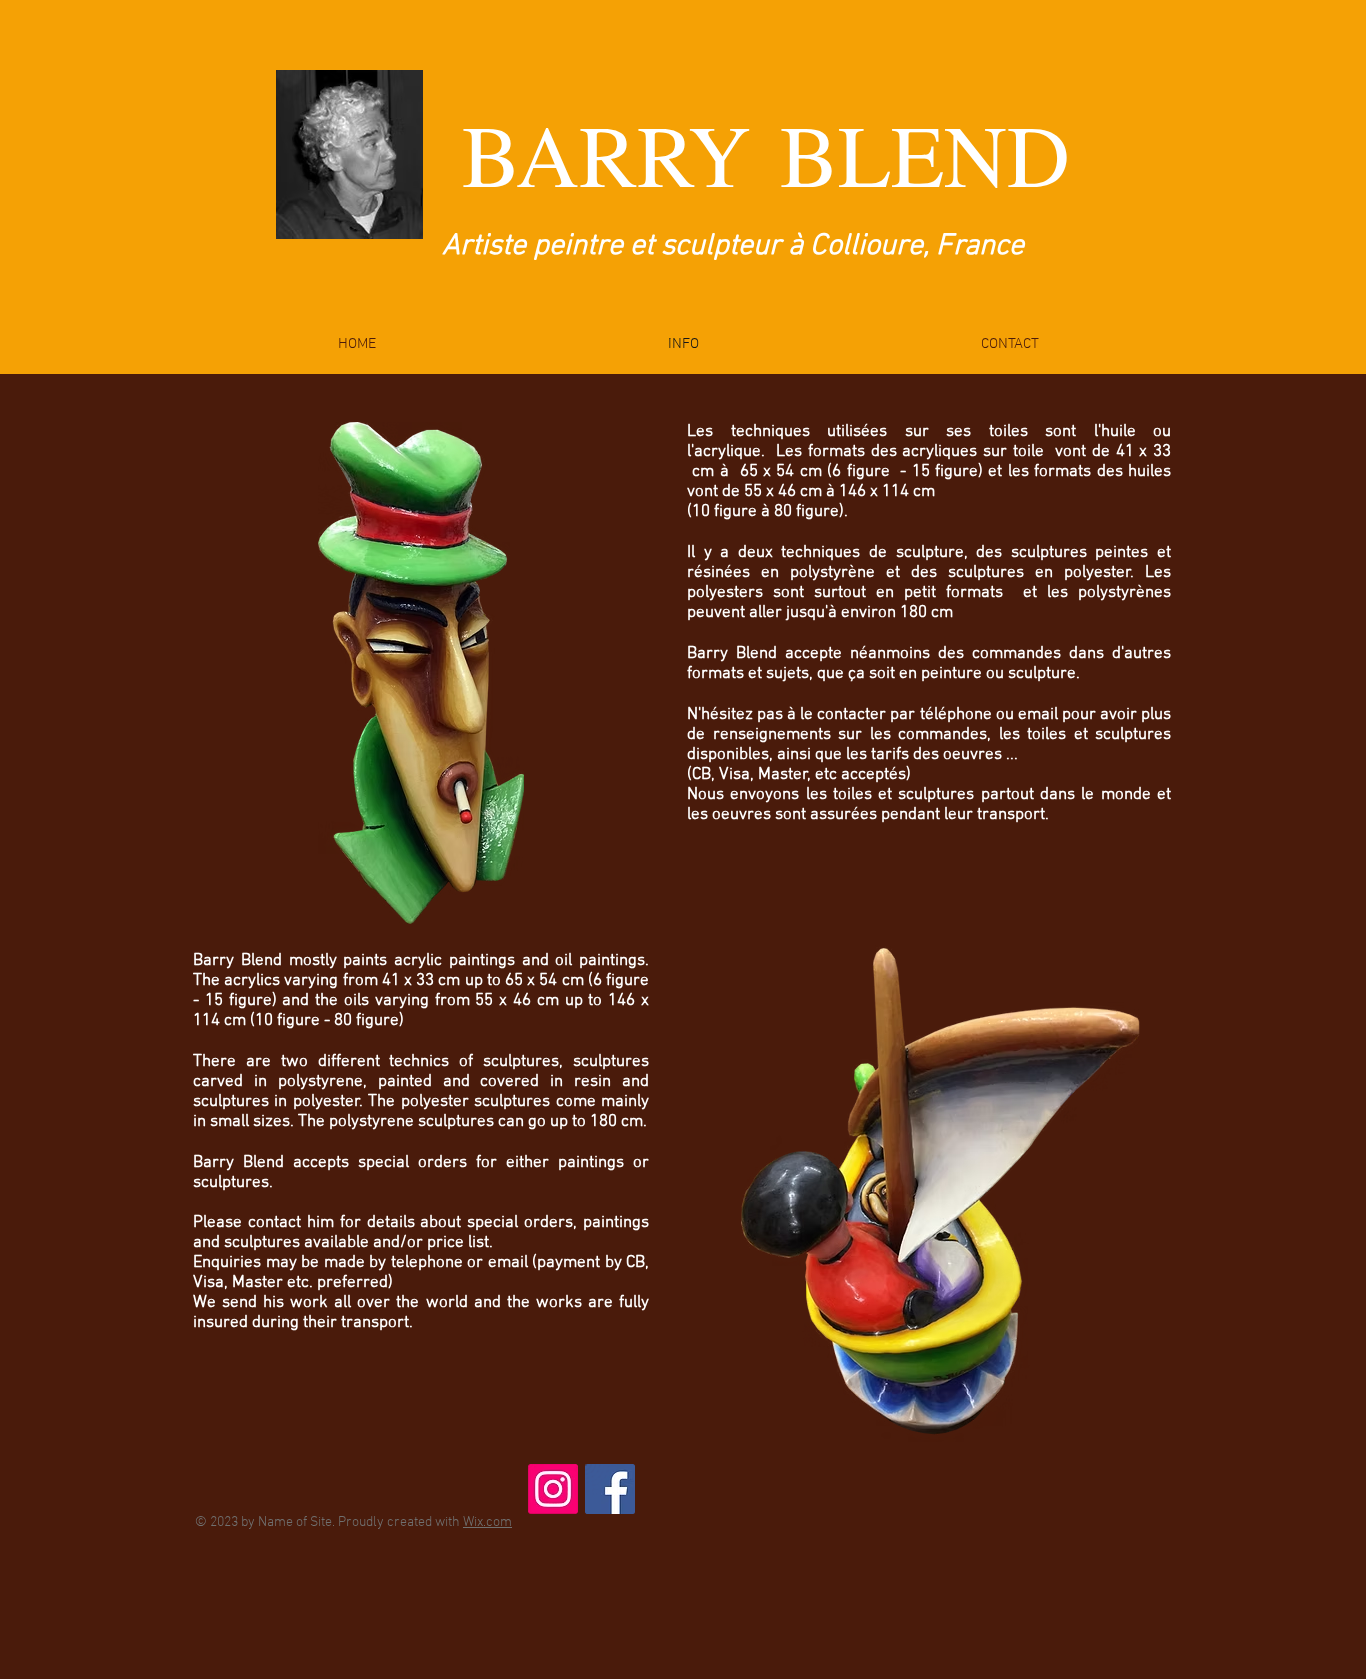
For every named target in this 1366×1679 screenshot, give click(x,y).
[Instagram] (553, 1489)
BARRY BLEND (766, 153)
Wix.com (487, 1522)
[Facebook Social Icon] (610, 1489)
